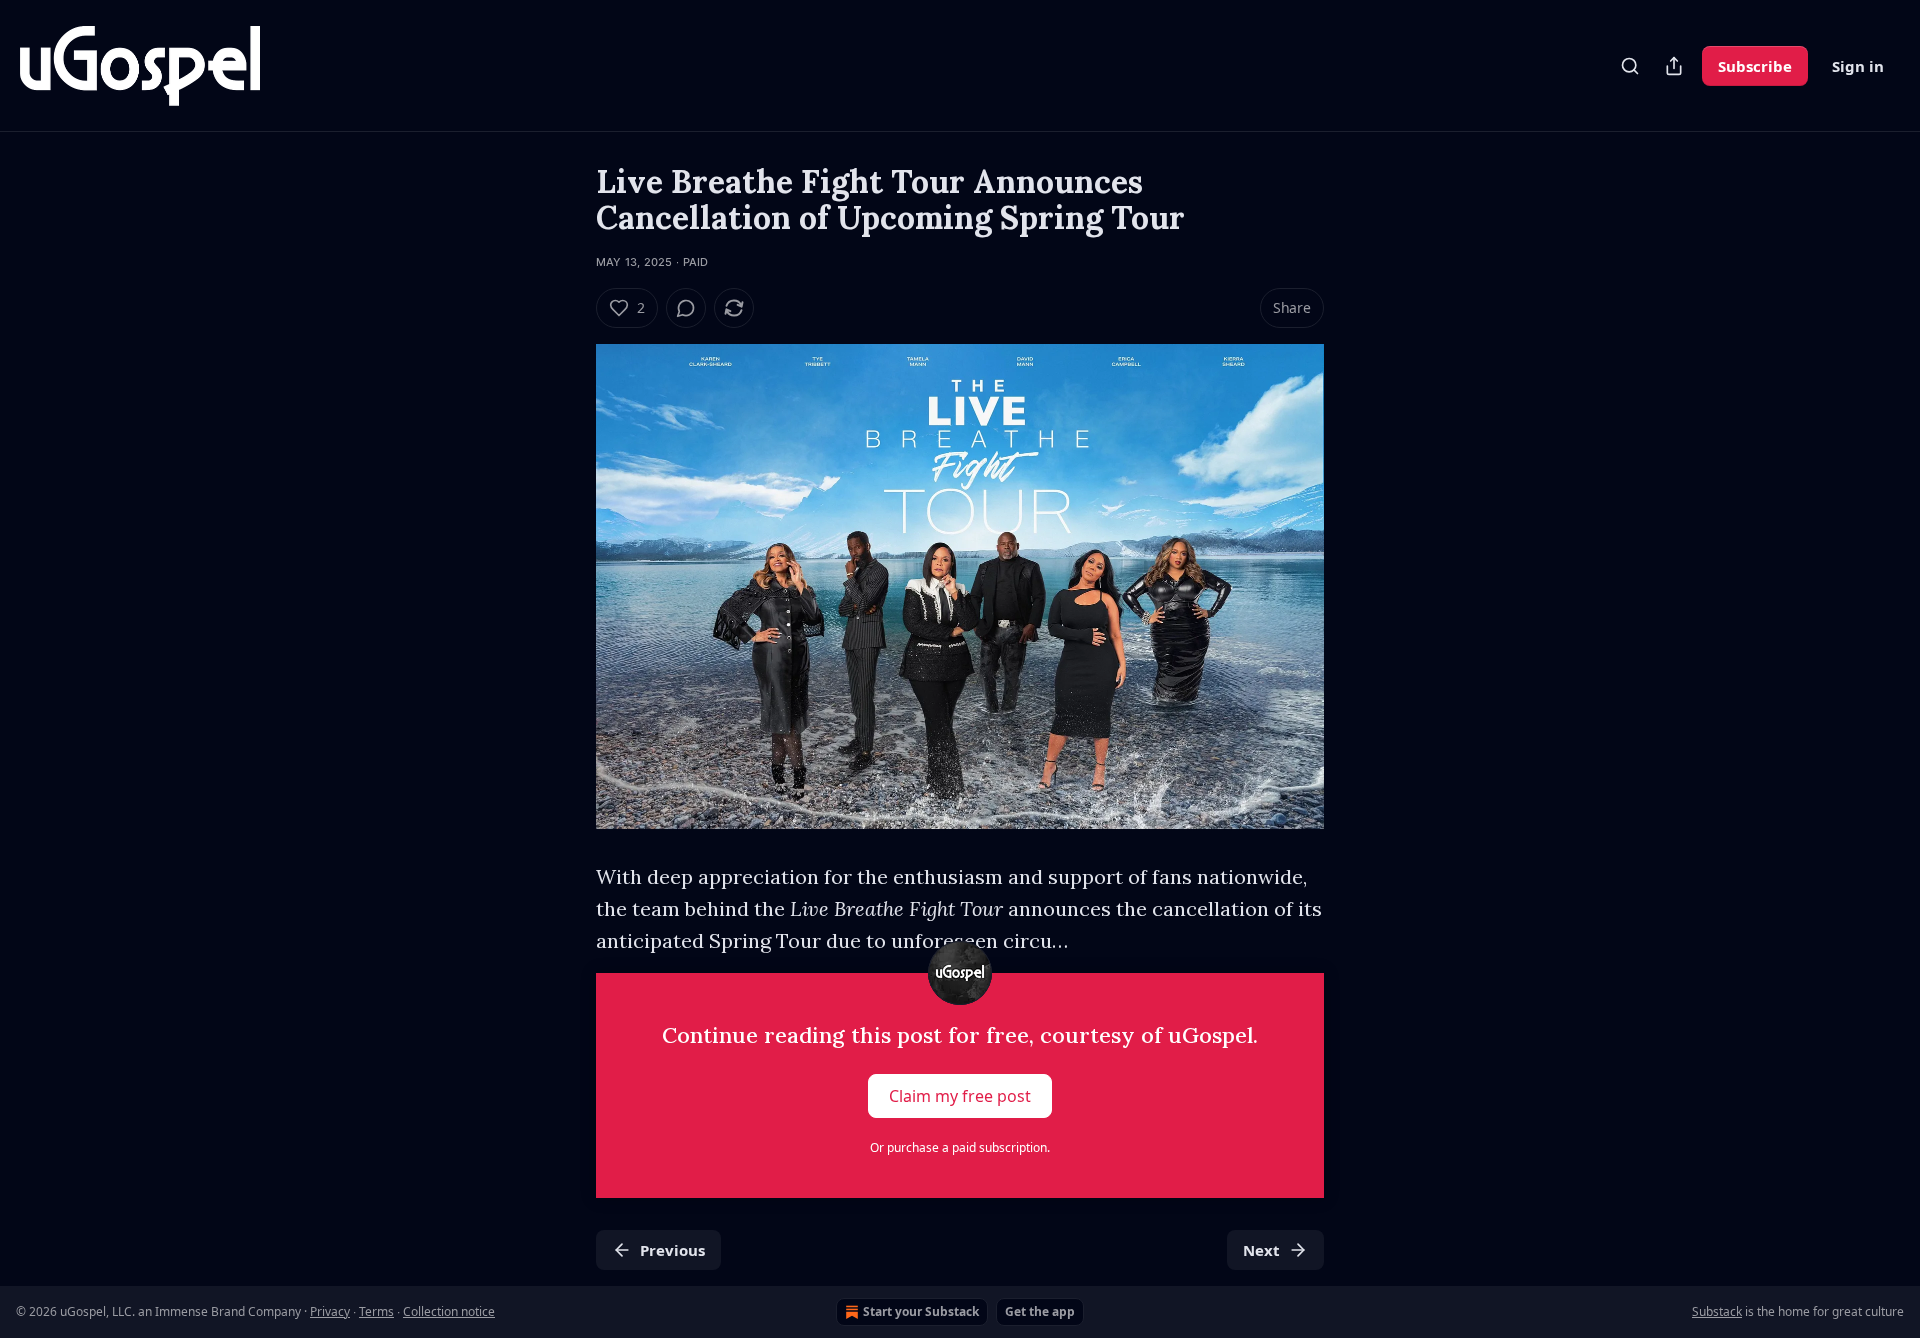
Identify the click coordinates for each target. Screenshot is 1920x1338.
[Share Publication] (1674, 66)
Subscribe (1755, 66)
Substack (1717, 1311)
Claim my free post (960, 1096)
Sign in (1858, 66)
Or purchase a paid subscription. (960, 1147)
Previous (672, 1250)
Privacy (330, 1311)
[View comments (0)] (686, 308)
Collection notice (449, 1311)
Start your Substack (921, 1311)
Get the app (1040, 1311)
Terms (376, 1311)
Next (1261, 1250)
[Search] (1630, 66)
